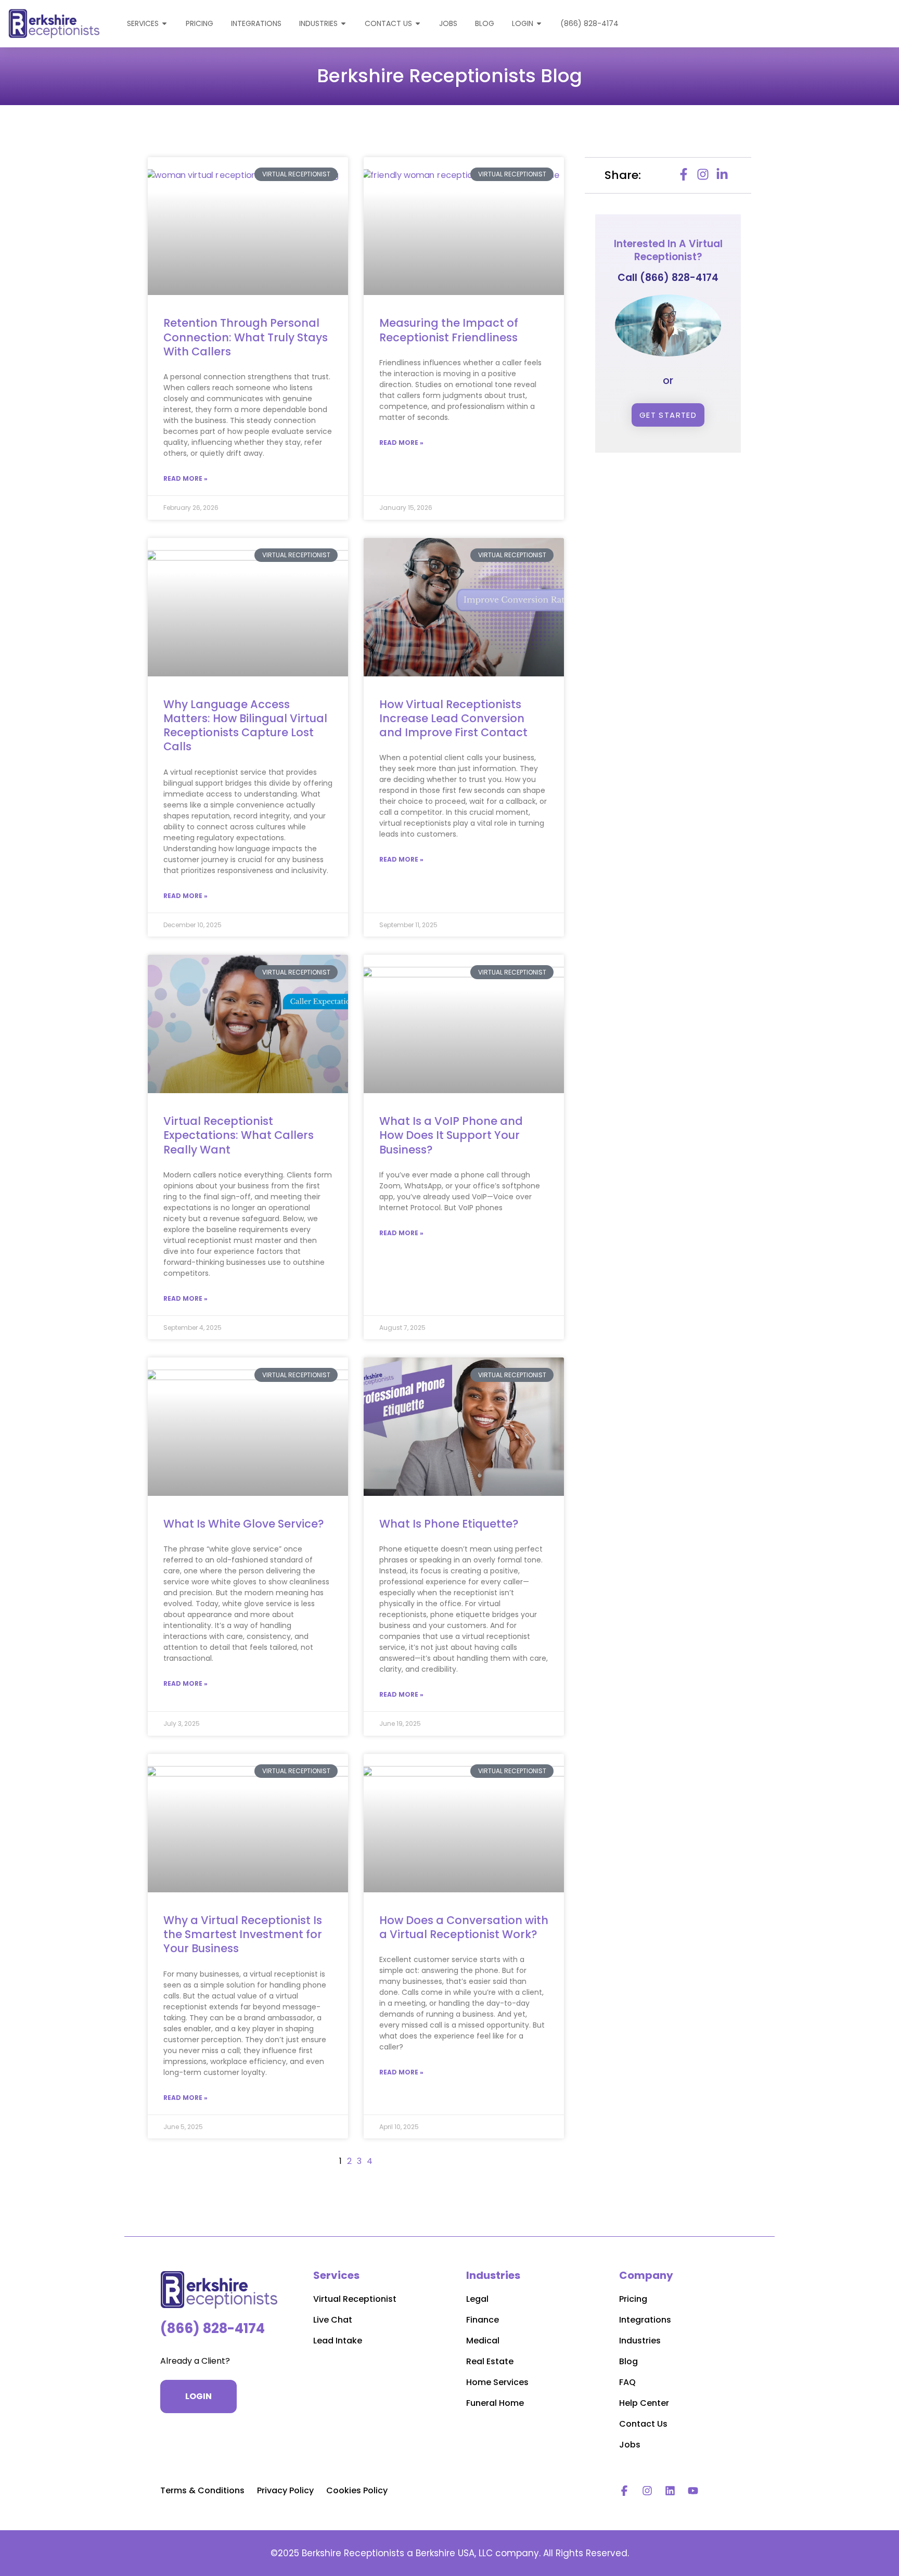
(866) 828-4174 (589, 23)
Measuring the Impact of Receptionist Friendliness (449, 330)
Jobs (630, 2445)
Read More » (185, 478)
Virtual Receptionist (355, 2299)
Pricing (633, 2299)
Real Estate (490, 2361)
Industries (640, 2341)
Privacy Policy (285, 2490)
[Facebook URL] (624, 2491)
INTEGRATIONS (256, 23)
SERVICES (143, 23)
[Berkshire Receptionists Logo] (220, 2290)
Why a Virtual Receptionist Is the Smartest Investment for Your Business (243, 1934)
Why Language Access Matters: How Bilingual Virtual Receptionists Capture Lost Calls (245, 726)
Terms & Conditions (202, 2490)
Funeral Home (495, 2403)
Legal (477, 2299)
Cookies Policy (357, 2490)
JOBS (448, 23)
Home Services (497, 2382)
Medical (483, 2341)
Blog (485, 23)
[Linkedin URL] (670, 2491)
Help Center (644, 2403)
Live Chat (333, 2320)
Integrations (645, 2320)
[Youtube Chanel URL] (693, 2491)
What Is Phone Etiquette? (449, 1524)
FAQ (627, 2382)
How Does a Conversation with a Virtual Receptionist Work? (464, 1927)
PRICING (200, 23)
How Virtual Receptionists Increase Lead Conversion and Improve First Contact (453, 719)
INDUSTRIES (318, 23)
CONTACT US (388, 23)
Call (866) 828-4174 (668, 278)
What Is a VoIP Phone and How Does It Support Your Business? (451, 1135)
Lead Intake (338, 2341)
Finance (483, 2320)
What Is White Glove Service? (244, 1524)
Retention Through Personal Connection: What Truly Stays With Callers (246, 337)
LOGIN (523, 23)
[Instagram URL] (647, 2491)
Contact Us (643, 2424)
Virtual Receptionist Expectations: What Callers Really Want (239, 1135)
